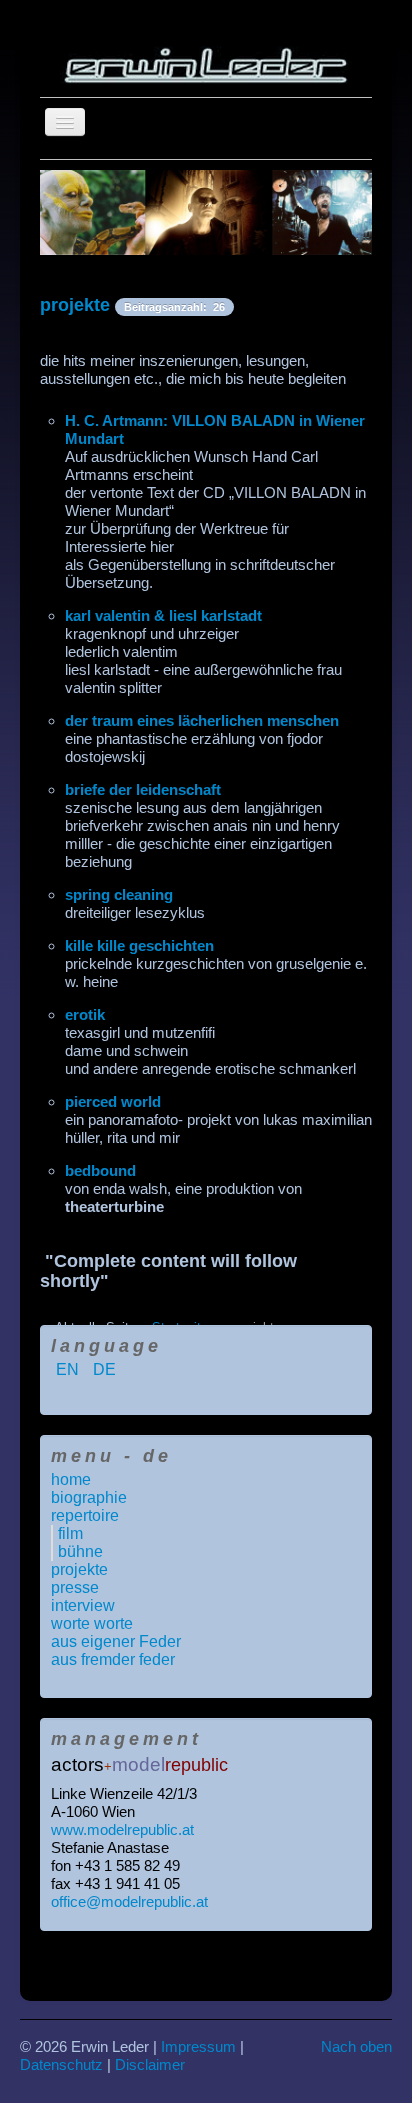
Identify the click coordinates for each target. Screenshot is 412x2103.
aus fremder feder (113, 1659)
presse (75, 1587)
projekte (75, 305)
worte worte (92, 1623)
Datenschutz (61, 2064)
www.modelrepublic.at (122, 1829)
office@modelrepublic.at (129, 1901)
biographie (89, 1497)
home (71, 1479)
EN (69, 1369)
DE (104, 1369)
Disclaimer (150, 2064)
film (70, 1533)
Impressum (198, 2046)
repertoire (85, 1515)
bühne (80, 1551)
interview (83, 1605)
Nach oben (356, 2046)
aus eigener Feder (116, 1641)
